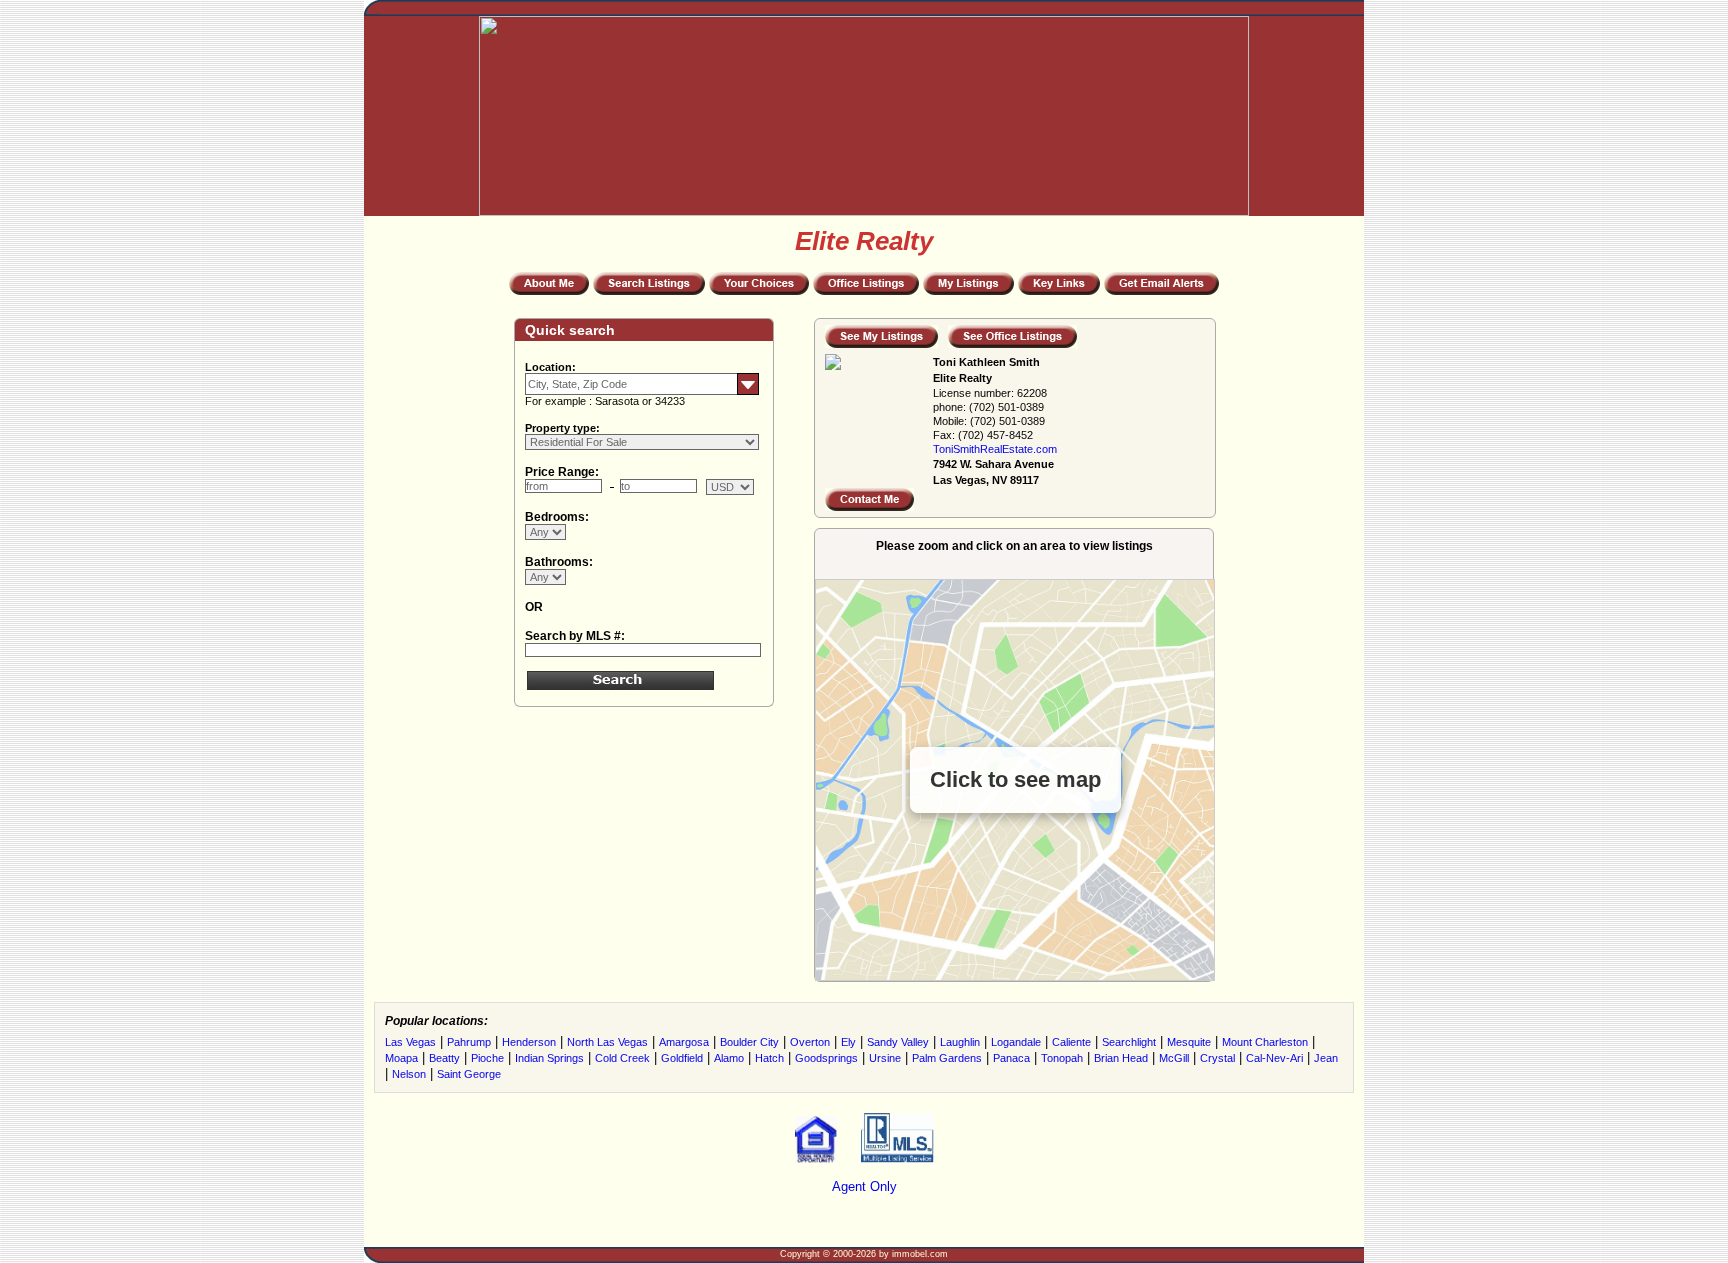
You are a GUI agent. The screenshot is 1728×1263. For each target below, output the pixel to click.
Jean (1326, 1058)
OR (534, 607)
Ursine (885, 1058)
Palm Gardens (947, 1058)
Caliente (1071, 1042)
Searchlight (1129, 1042)
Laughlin (960, 1042)
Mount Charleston (1265, 1042)
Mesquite (1189, 1042)
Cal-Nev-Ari (1274, 1058)
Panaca (1011, 1058)
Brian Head (1121, 1058)
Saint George (469, 1074)
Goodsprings (826, 1058)
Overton (810, 1042)
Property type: (562, 428)
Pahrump (469, 1042)
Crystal (1217, 1058)
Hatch (769, 1058)
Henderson (529, 1042)
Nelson (409, 1074)
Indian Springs (549, 1058)
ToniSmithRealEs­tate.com (995, 449)
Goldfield (682, 1058)
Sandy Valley (898, 1042)
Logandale (1016, 1042)
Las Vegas (410, 1042)
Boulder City (749, 1042)
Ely (848, 1042)
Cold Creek (622, 1058)
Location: (550, 367)
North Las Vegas (607, 1042)
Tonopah (1062, 1058)
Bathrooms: (559, 562)
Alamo (729, 1058)
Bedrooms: (557, 517)
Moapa (401, 1058)
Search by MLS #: (575, 636)
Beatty (444, 1058)
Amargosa (684, 1042)
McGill (1174, 1058)
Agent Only (864, 1186)
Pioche (487, 1058)
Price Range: (562, 472)
